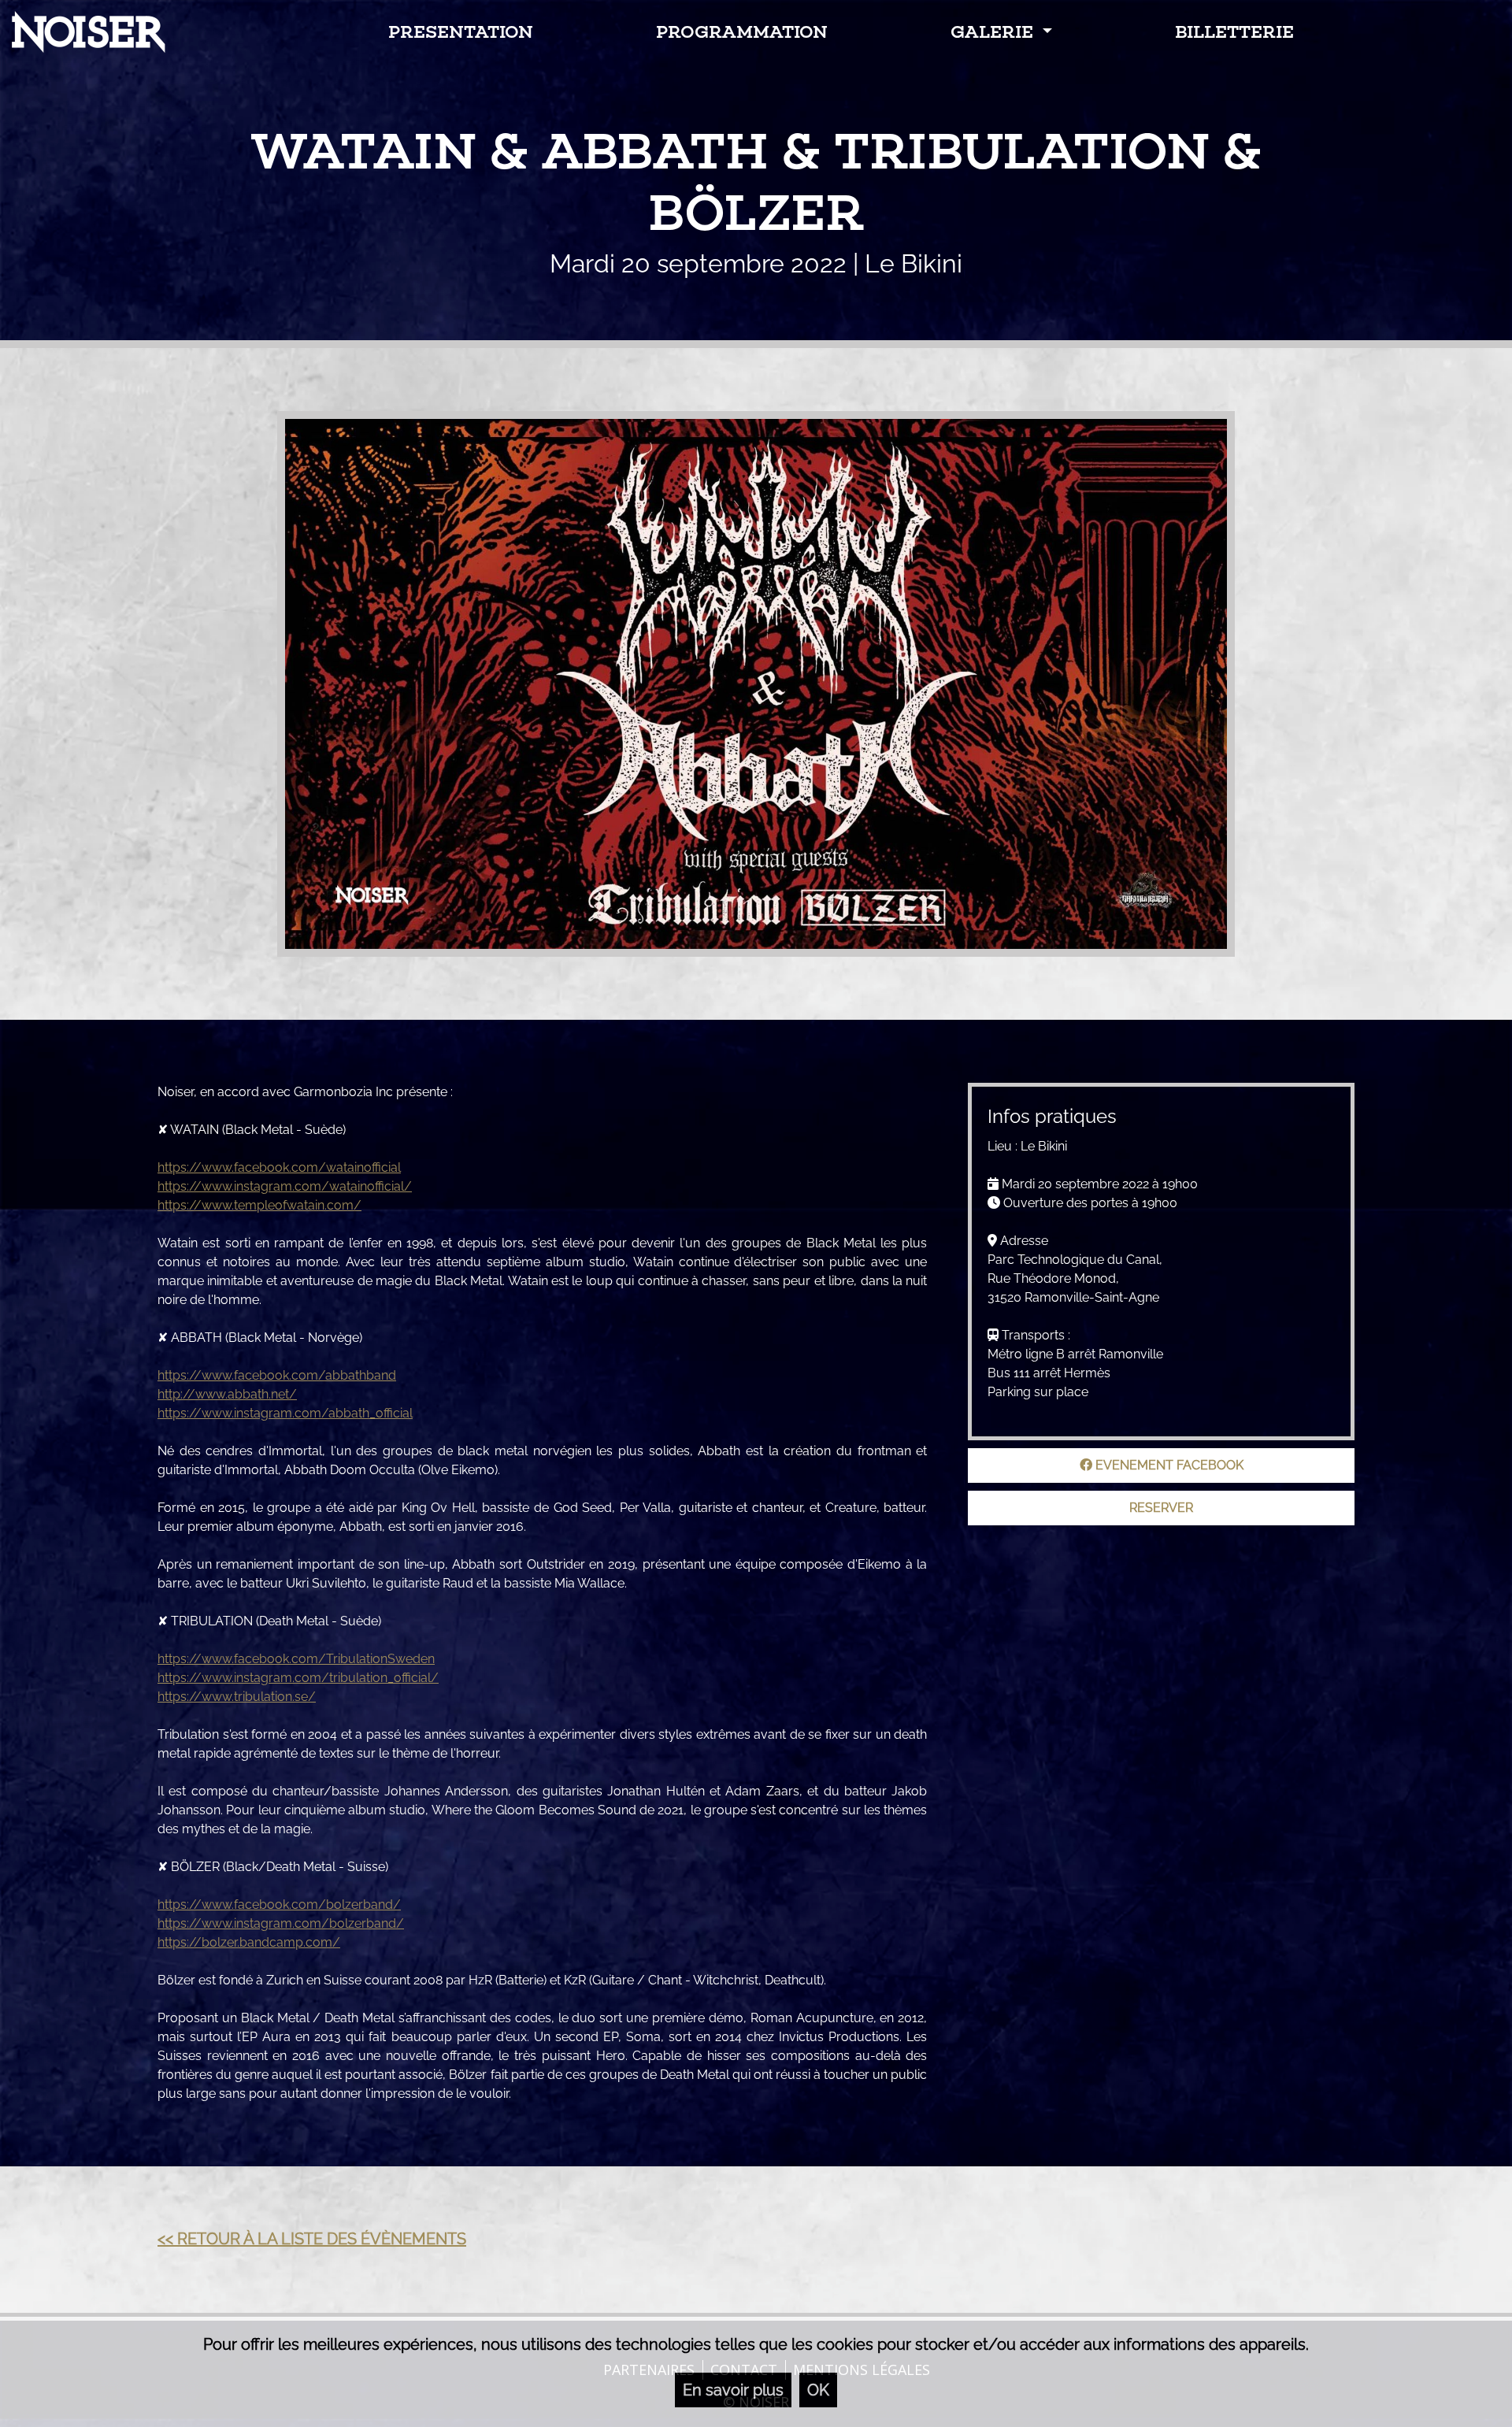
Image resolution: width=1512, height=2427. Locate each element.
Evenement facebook (1168, 1465)
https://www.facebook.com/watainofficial (279, 1167)
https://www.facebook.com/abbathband (277, 1375)
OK (818, 2390)
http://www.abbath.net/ (227, 1394)
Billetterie (1234, 32)
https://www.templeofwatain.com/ (259, 1205)
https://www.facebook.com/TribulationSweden (296, 1659)
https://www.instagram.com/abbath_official (285, 1413)
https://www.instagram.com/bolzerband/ (281, 1923)
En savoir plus (733, 2390)
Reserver (1161, 1508)
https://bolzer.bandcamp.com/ (249, 1942)
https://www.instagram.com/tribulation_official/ (298, 1678)
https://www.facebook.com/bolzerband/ (279, 1905)
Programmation (742, 32)
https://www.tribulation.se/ (237, 1697)
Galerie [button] (994, 32)
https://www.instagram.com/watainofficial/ (285, 1186)
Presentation (461, 32)
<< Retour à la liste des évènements (312, 2239)
